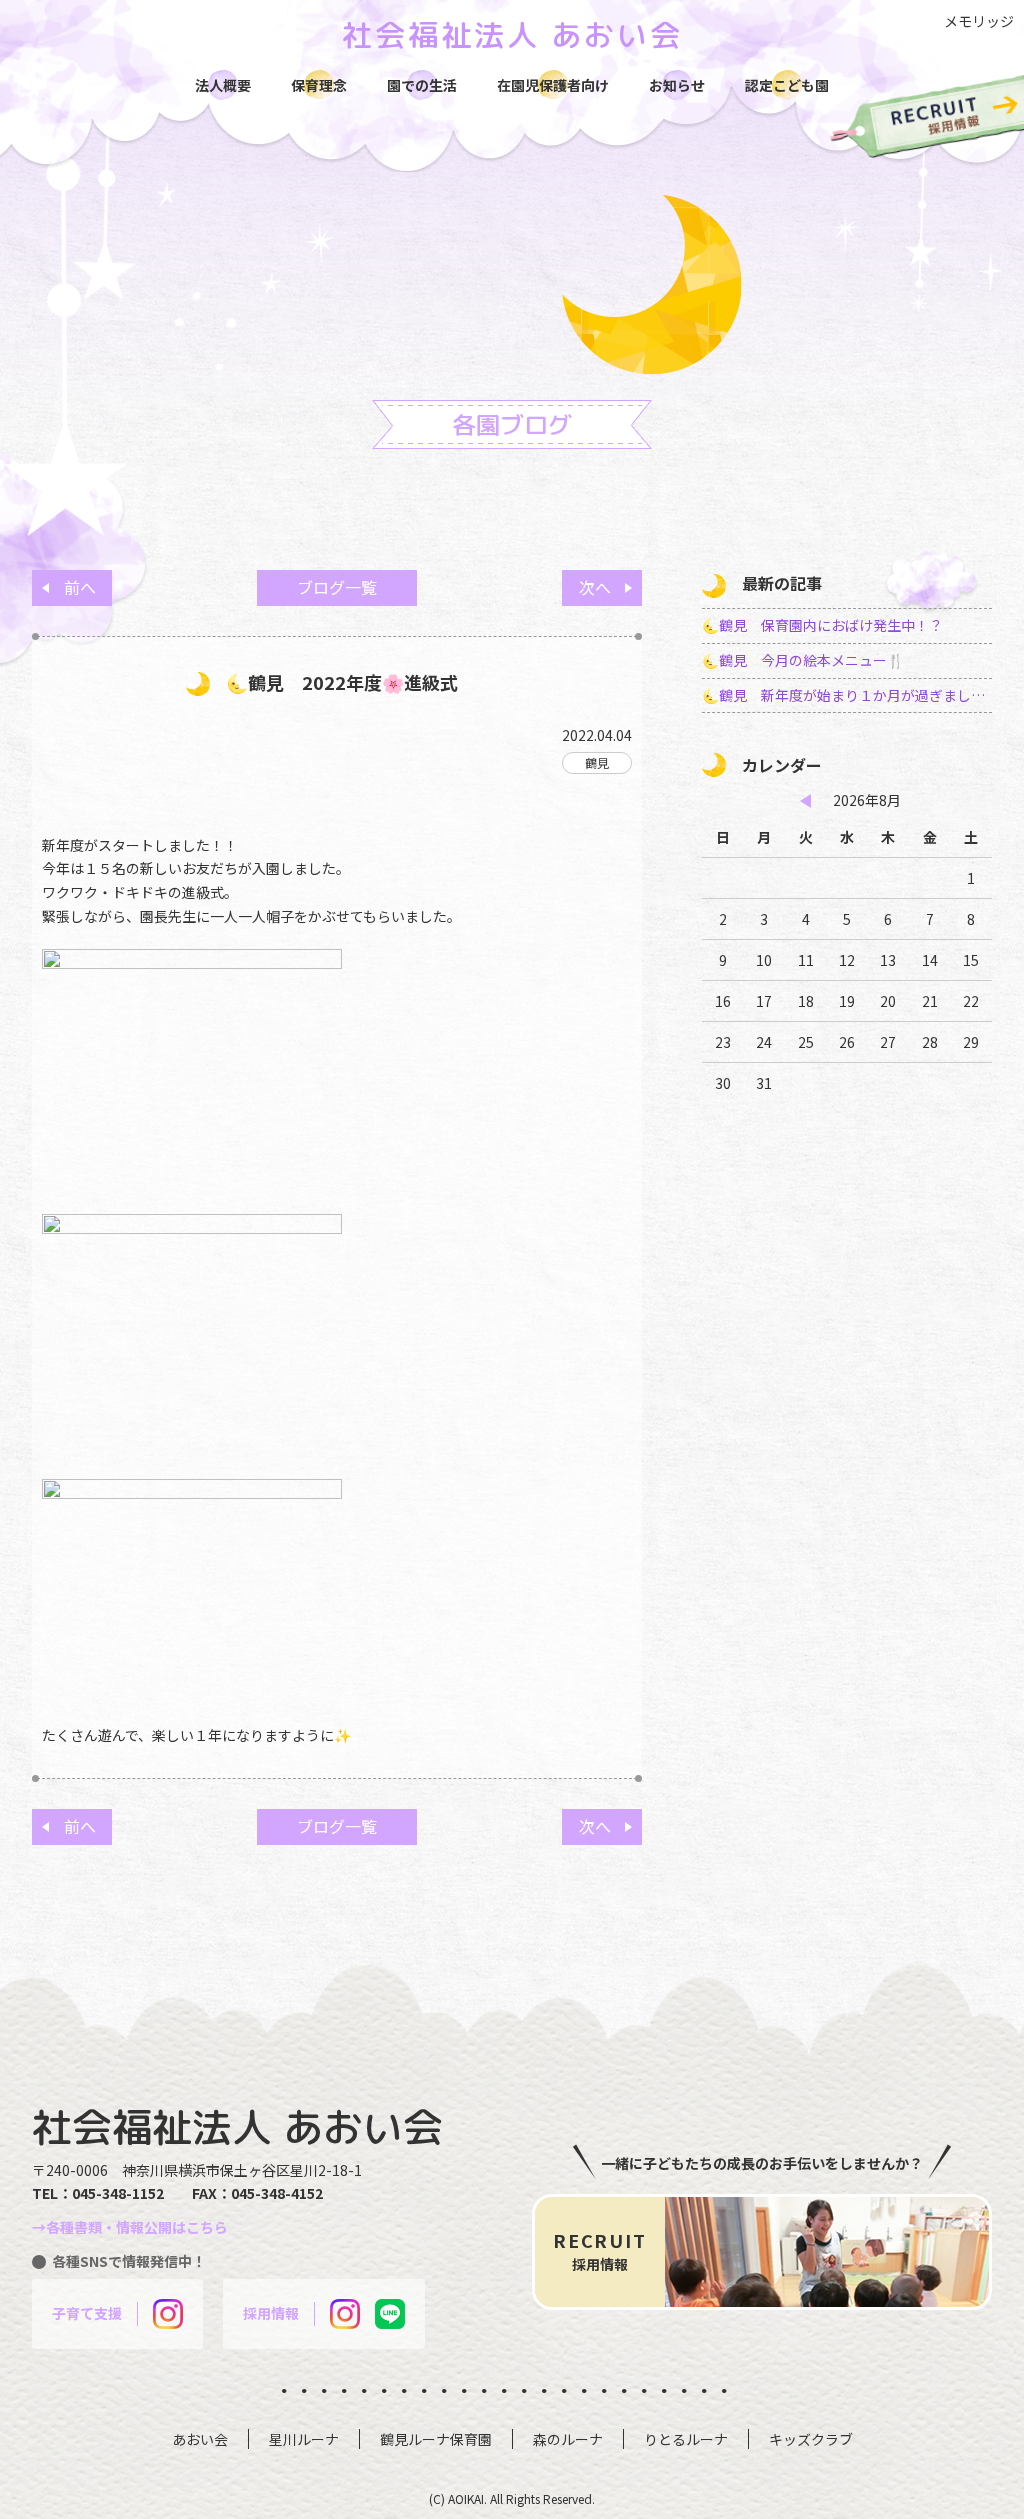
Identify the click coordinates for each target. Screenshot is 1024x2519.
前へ (80, 587)
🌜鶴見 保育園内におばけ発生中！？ (822, 625)
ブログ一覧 (337, 587)
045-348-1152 (118, 2193)
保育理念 (319, 85)
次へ (595, 587)
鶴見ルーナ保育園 (436, 2439)
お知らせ (677, 85)
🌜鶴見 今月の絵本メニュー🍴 (803, 660)
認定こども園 (787, 85)
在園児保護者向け (553, 85)
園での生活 (422, 85)
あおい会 (200, 2439)
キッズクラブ (811, 2439)
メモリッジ (979, 21)
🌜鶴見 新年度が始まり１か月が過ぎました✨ (847, 695)
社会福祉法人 (512, 35)
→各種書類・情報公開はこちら (130, 2227)
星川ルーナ (304, 2439)
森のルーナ (568, 2439)
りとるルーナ (686, 2439)
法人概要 (223, 85)
